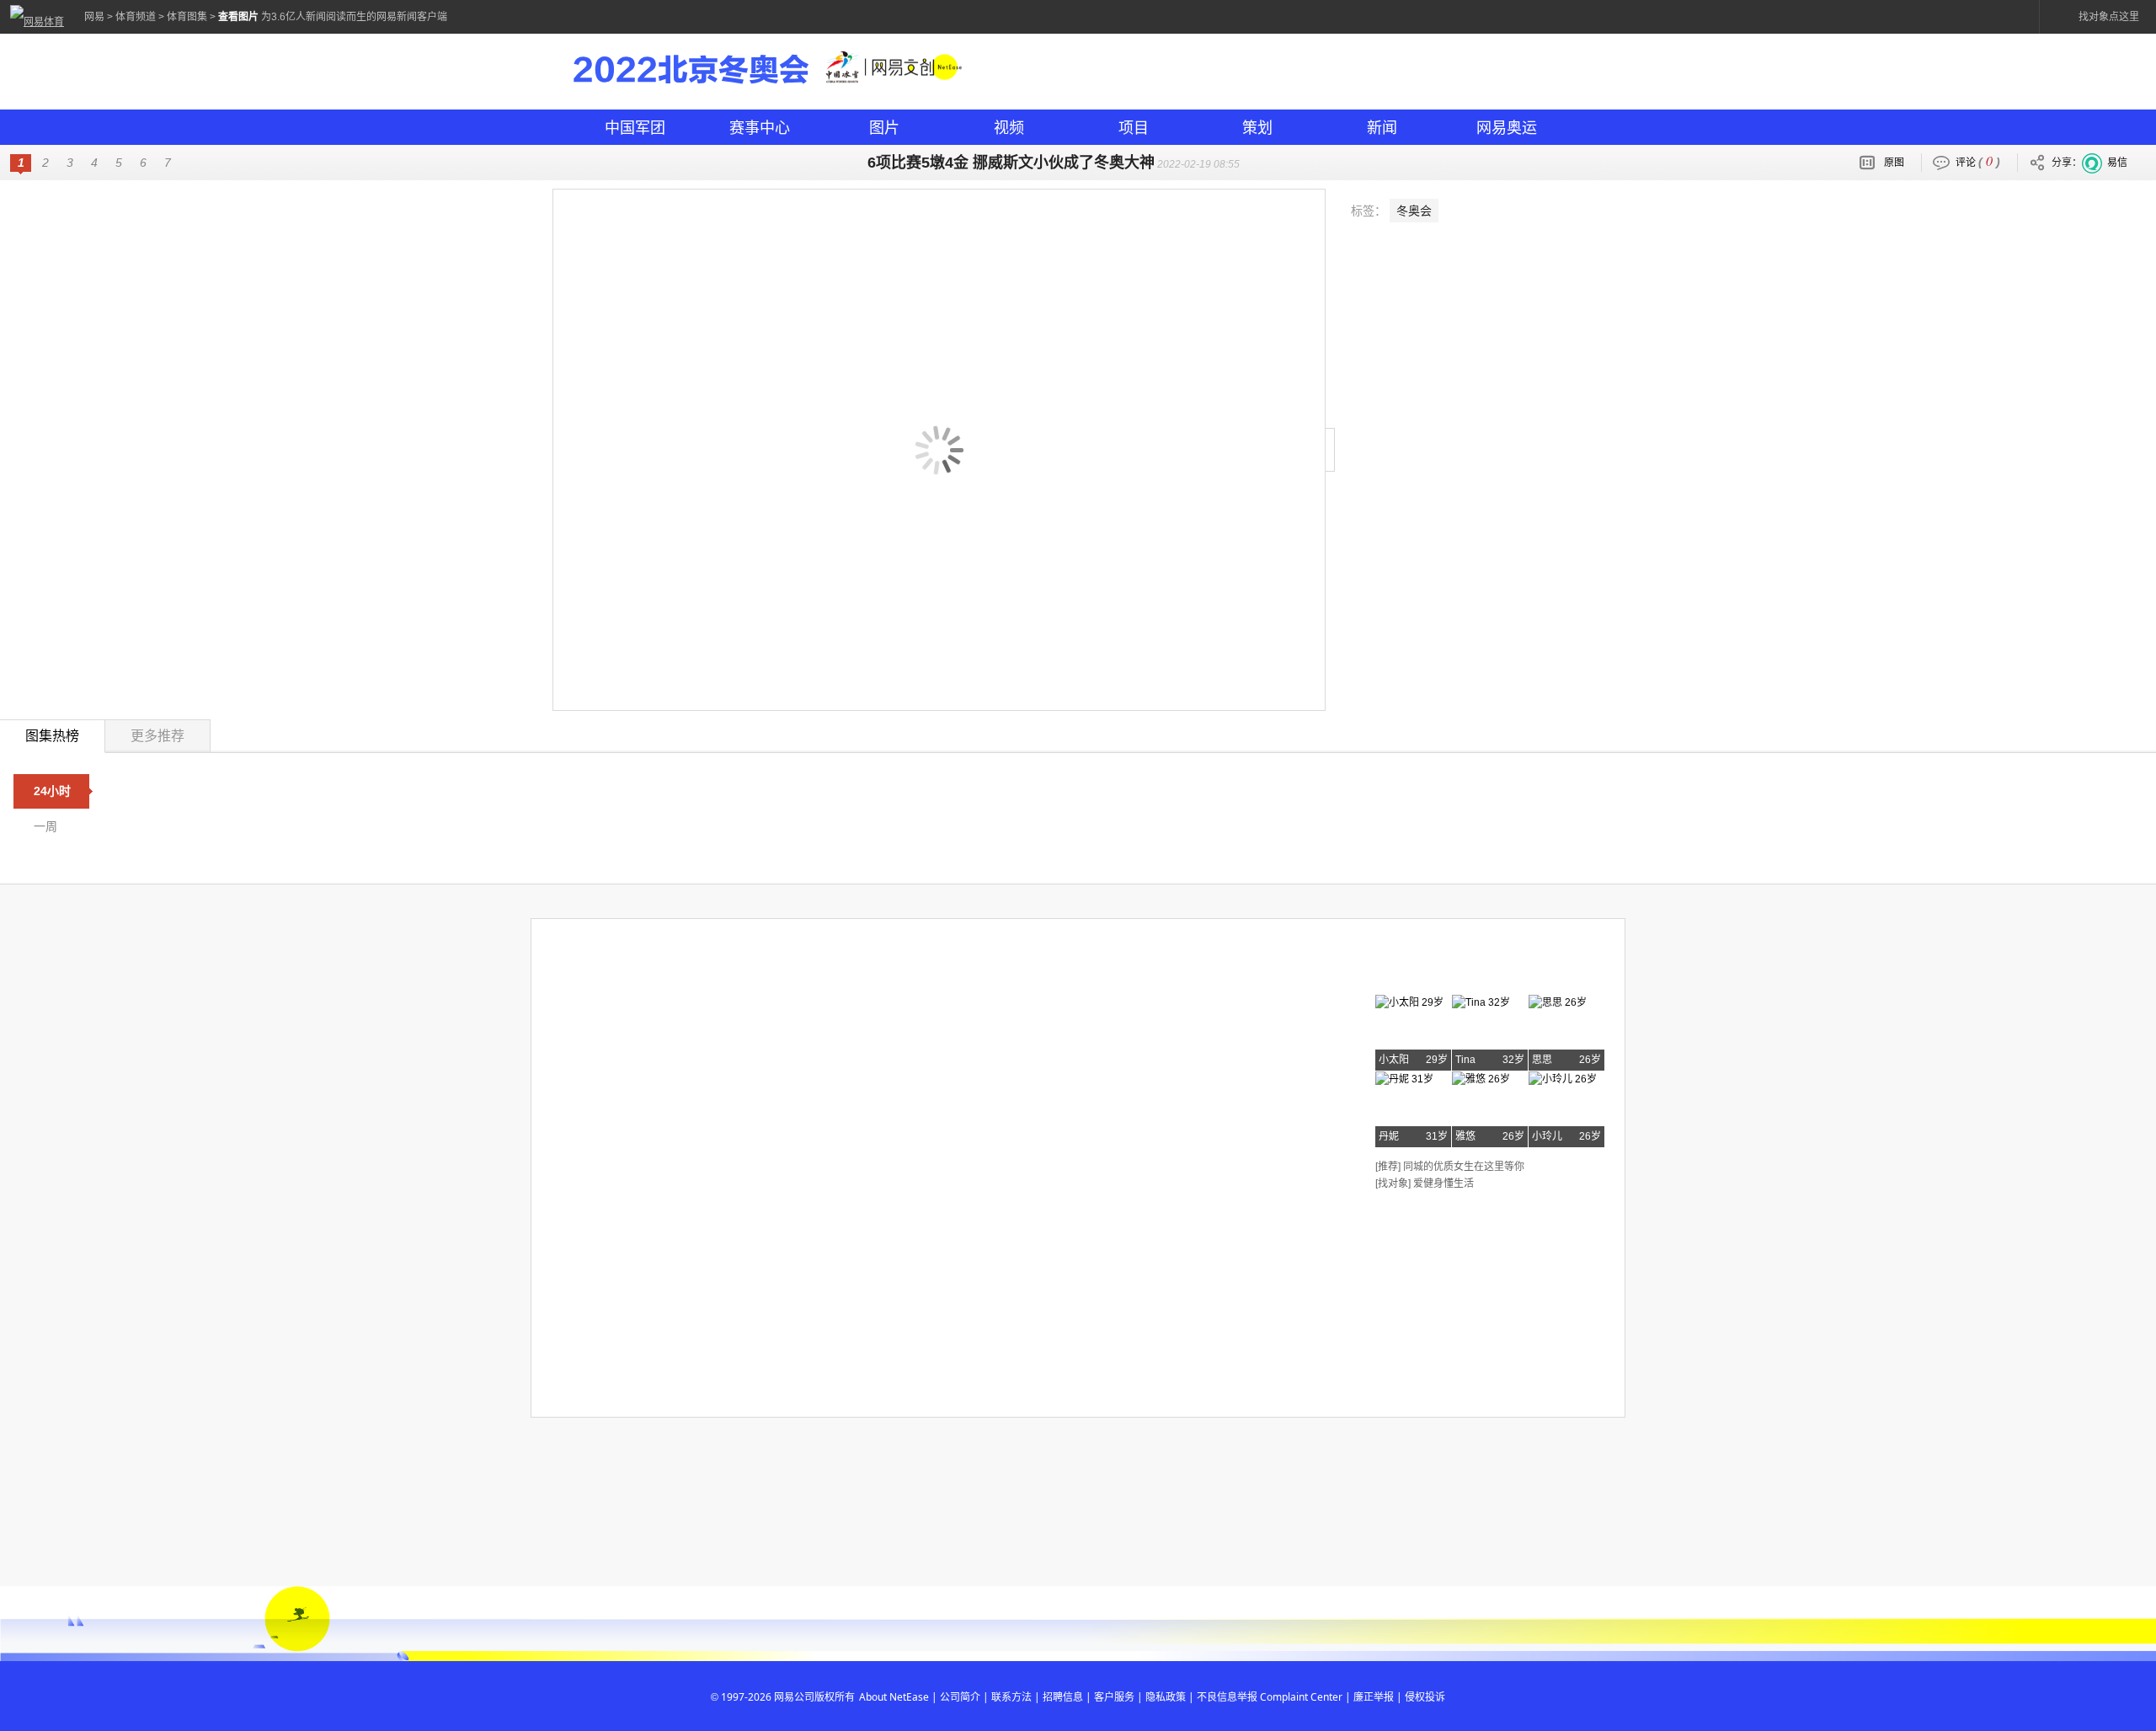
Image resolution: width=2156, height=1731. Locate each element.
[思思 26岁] (1558, 1002)
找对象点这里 (2109, 17)
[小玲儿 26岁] (1563, 1079)
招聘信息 (1063, 1697)
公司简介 (960, 1697)
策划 (1257, 127)
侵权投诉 (1425, 1697)
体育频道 (136, 17)
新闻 (1382, 127)
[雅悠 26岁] (1481, 1079)
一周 (45, 826)
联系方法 (1011, 1697)
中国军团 (635, 127)
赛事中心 (760, 127)
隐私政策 (1166, 1697)
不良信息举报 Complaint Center (1270, 1697)
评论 (1978, 160)
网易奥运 (1507, 127)
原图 (1894, 163)
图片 (884, 127)
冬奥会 (1414, 211)
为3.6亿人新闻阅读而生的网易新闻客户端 (354, 17)
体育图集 (187, 17)
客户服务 (1114, 1697)
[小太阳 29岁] (1409, 1002)
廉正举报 (1374, 1697)
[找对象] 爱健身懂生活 (1425, 1183)
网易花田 (1417, 968)
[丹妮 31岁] (1404, 1079)
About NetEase (894, 1697)
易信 (2117, 163)
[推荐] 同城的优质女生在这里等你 (1450, 1167)
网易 (94, 17)
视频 (1009, 127)
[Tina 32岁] (1481, 1002)
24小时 (52, 791)
